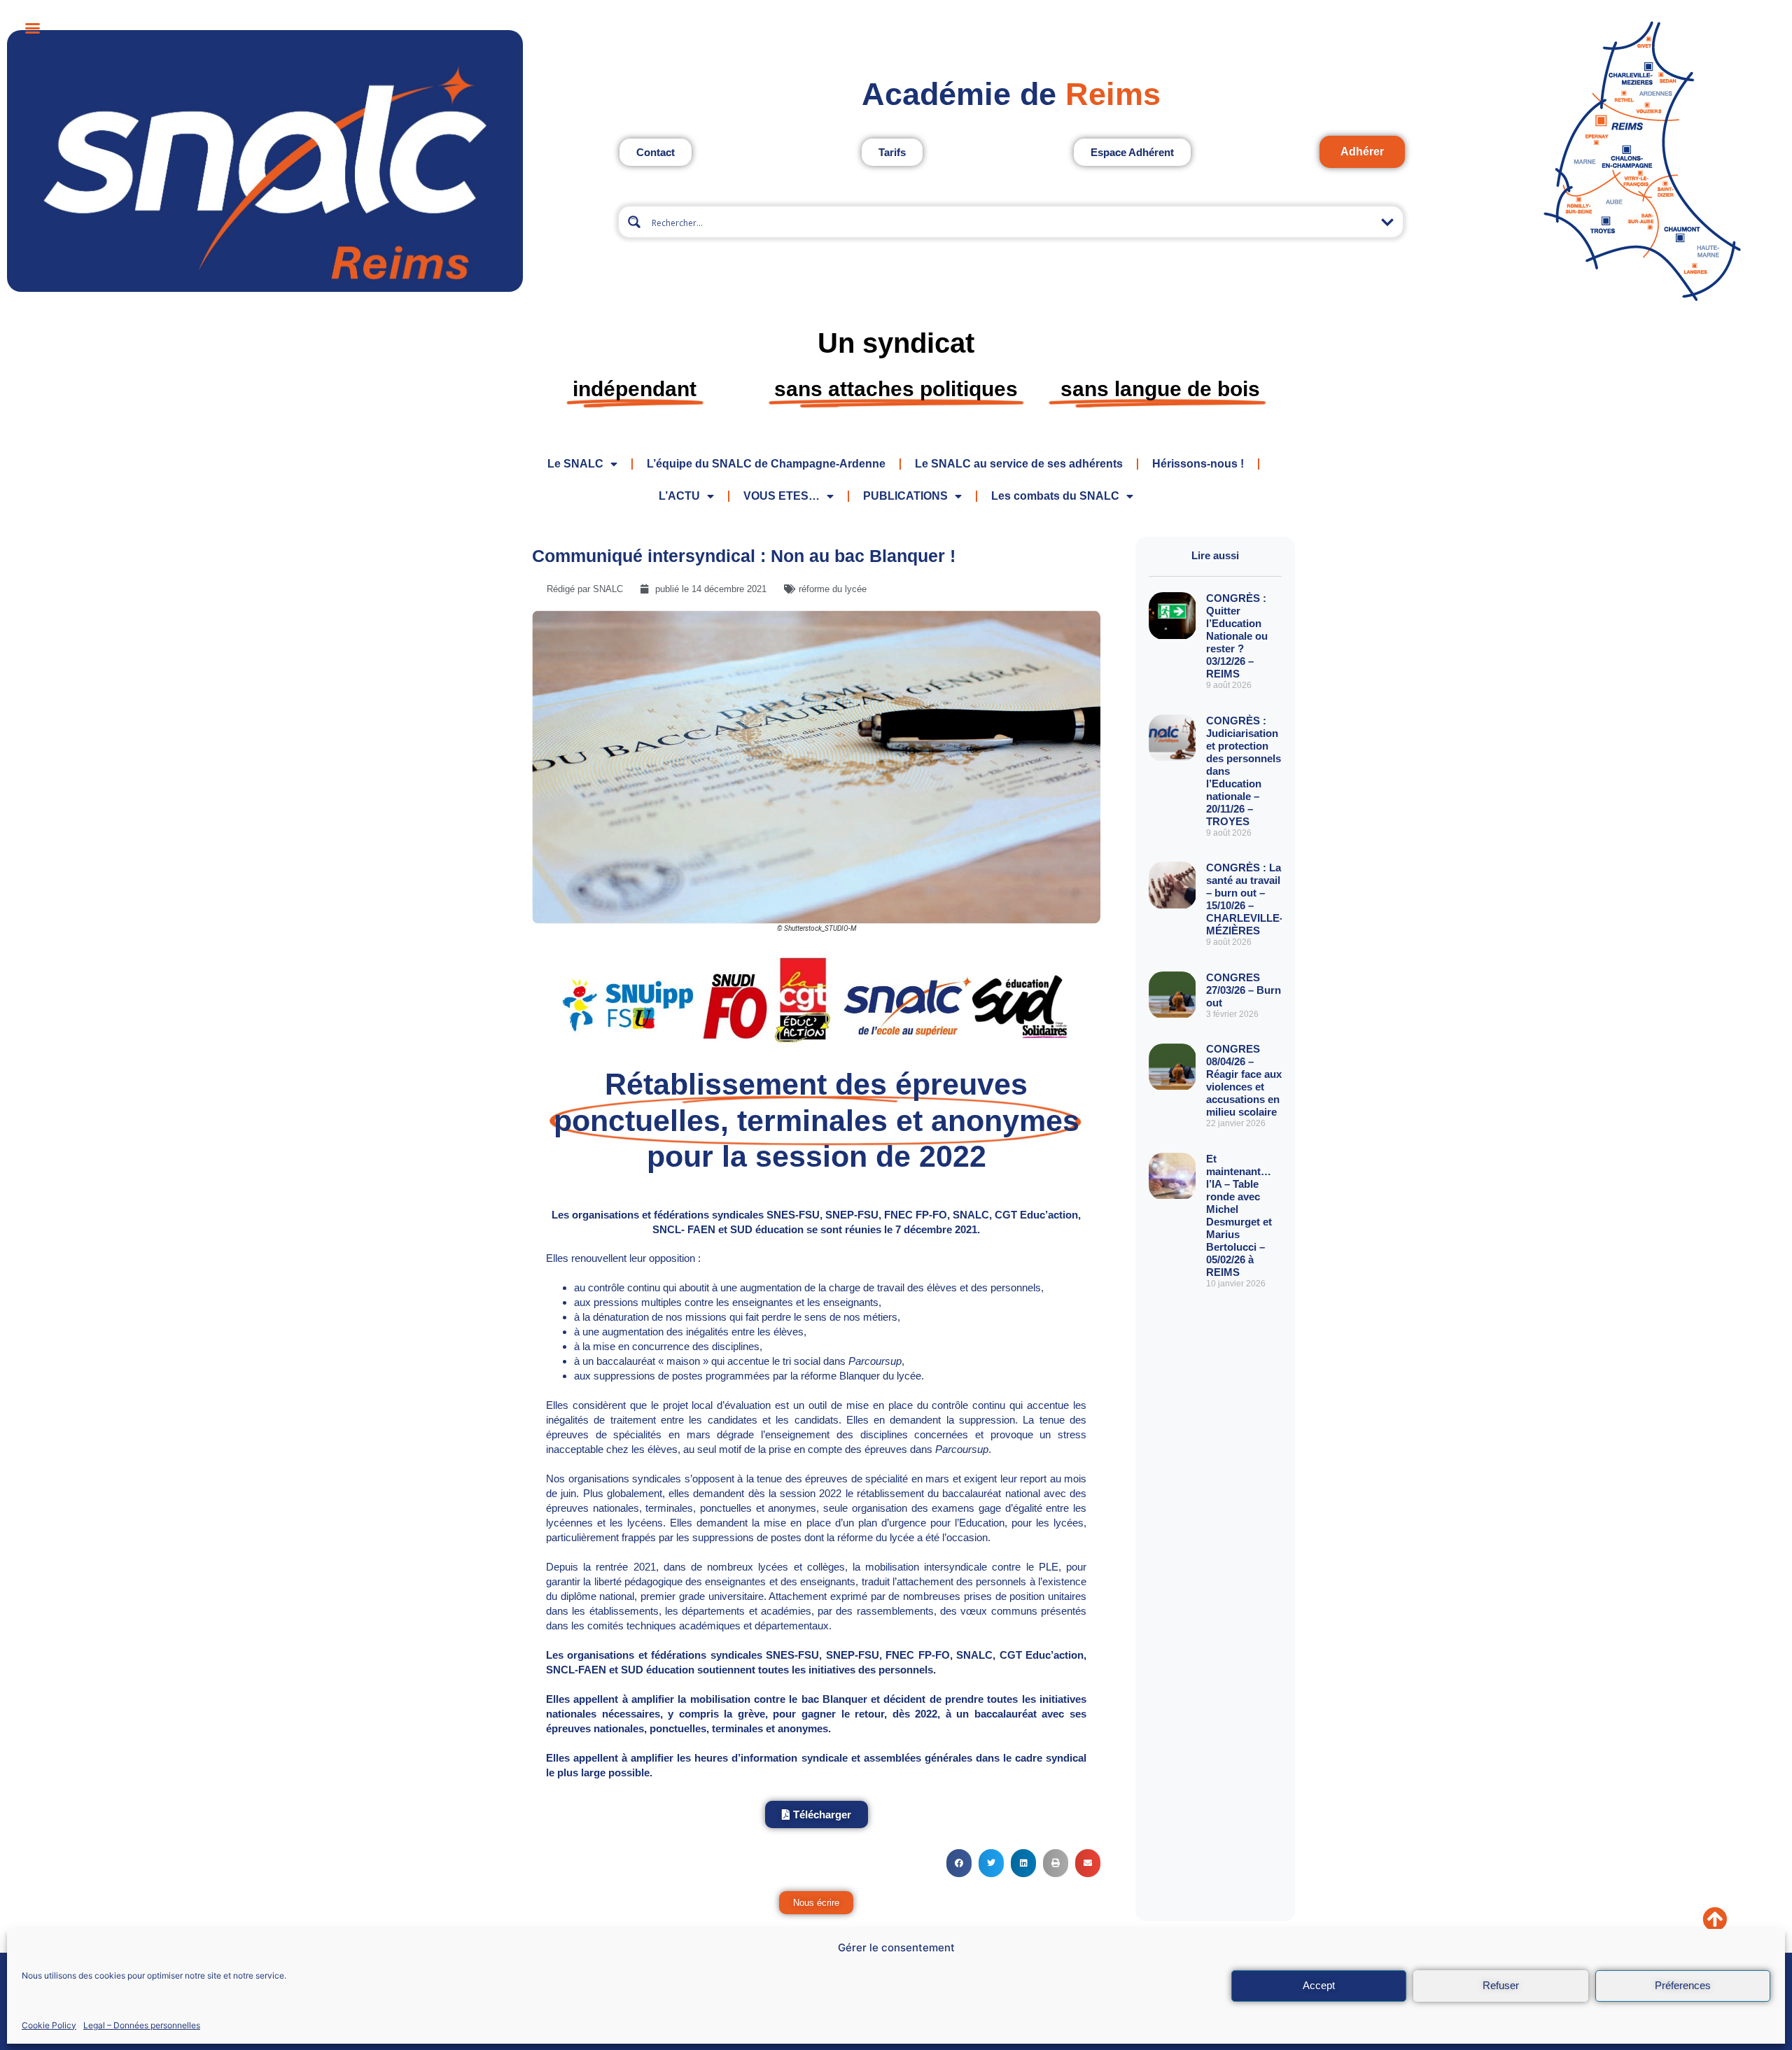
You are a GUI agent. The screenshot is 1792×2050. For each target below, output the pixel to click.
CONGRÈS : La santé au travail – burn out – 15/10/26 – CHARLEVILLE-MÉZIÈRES (1245, 899)
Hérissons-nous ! (1198, 464)
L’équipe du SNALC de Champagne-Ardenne (766, 464)
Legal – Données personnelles (142, 2024)
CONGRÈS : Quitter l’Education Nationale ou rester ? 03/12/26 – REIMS (1237, 636)
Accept (1319, 1985)
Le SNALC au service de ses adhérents (1019, 464)
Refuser (1501, 1985)
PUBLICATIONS (905, 496)
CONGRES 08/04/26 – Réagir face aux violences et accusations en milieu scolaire (1244, 1080)
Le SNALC (575, 464)
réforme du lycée (833, 589)
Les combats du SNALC (1055, 496)
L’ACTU (679, 496)
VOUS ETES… (782, 496)
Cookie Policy (49, 2024)
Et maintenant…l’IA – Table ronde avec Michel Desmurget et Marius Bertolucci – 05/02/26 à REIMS (1239, 1215)
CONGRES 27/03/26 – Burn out (1244, 990)
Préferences (1683, 1985)
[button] (959, 1863)
